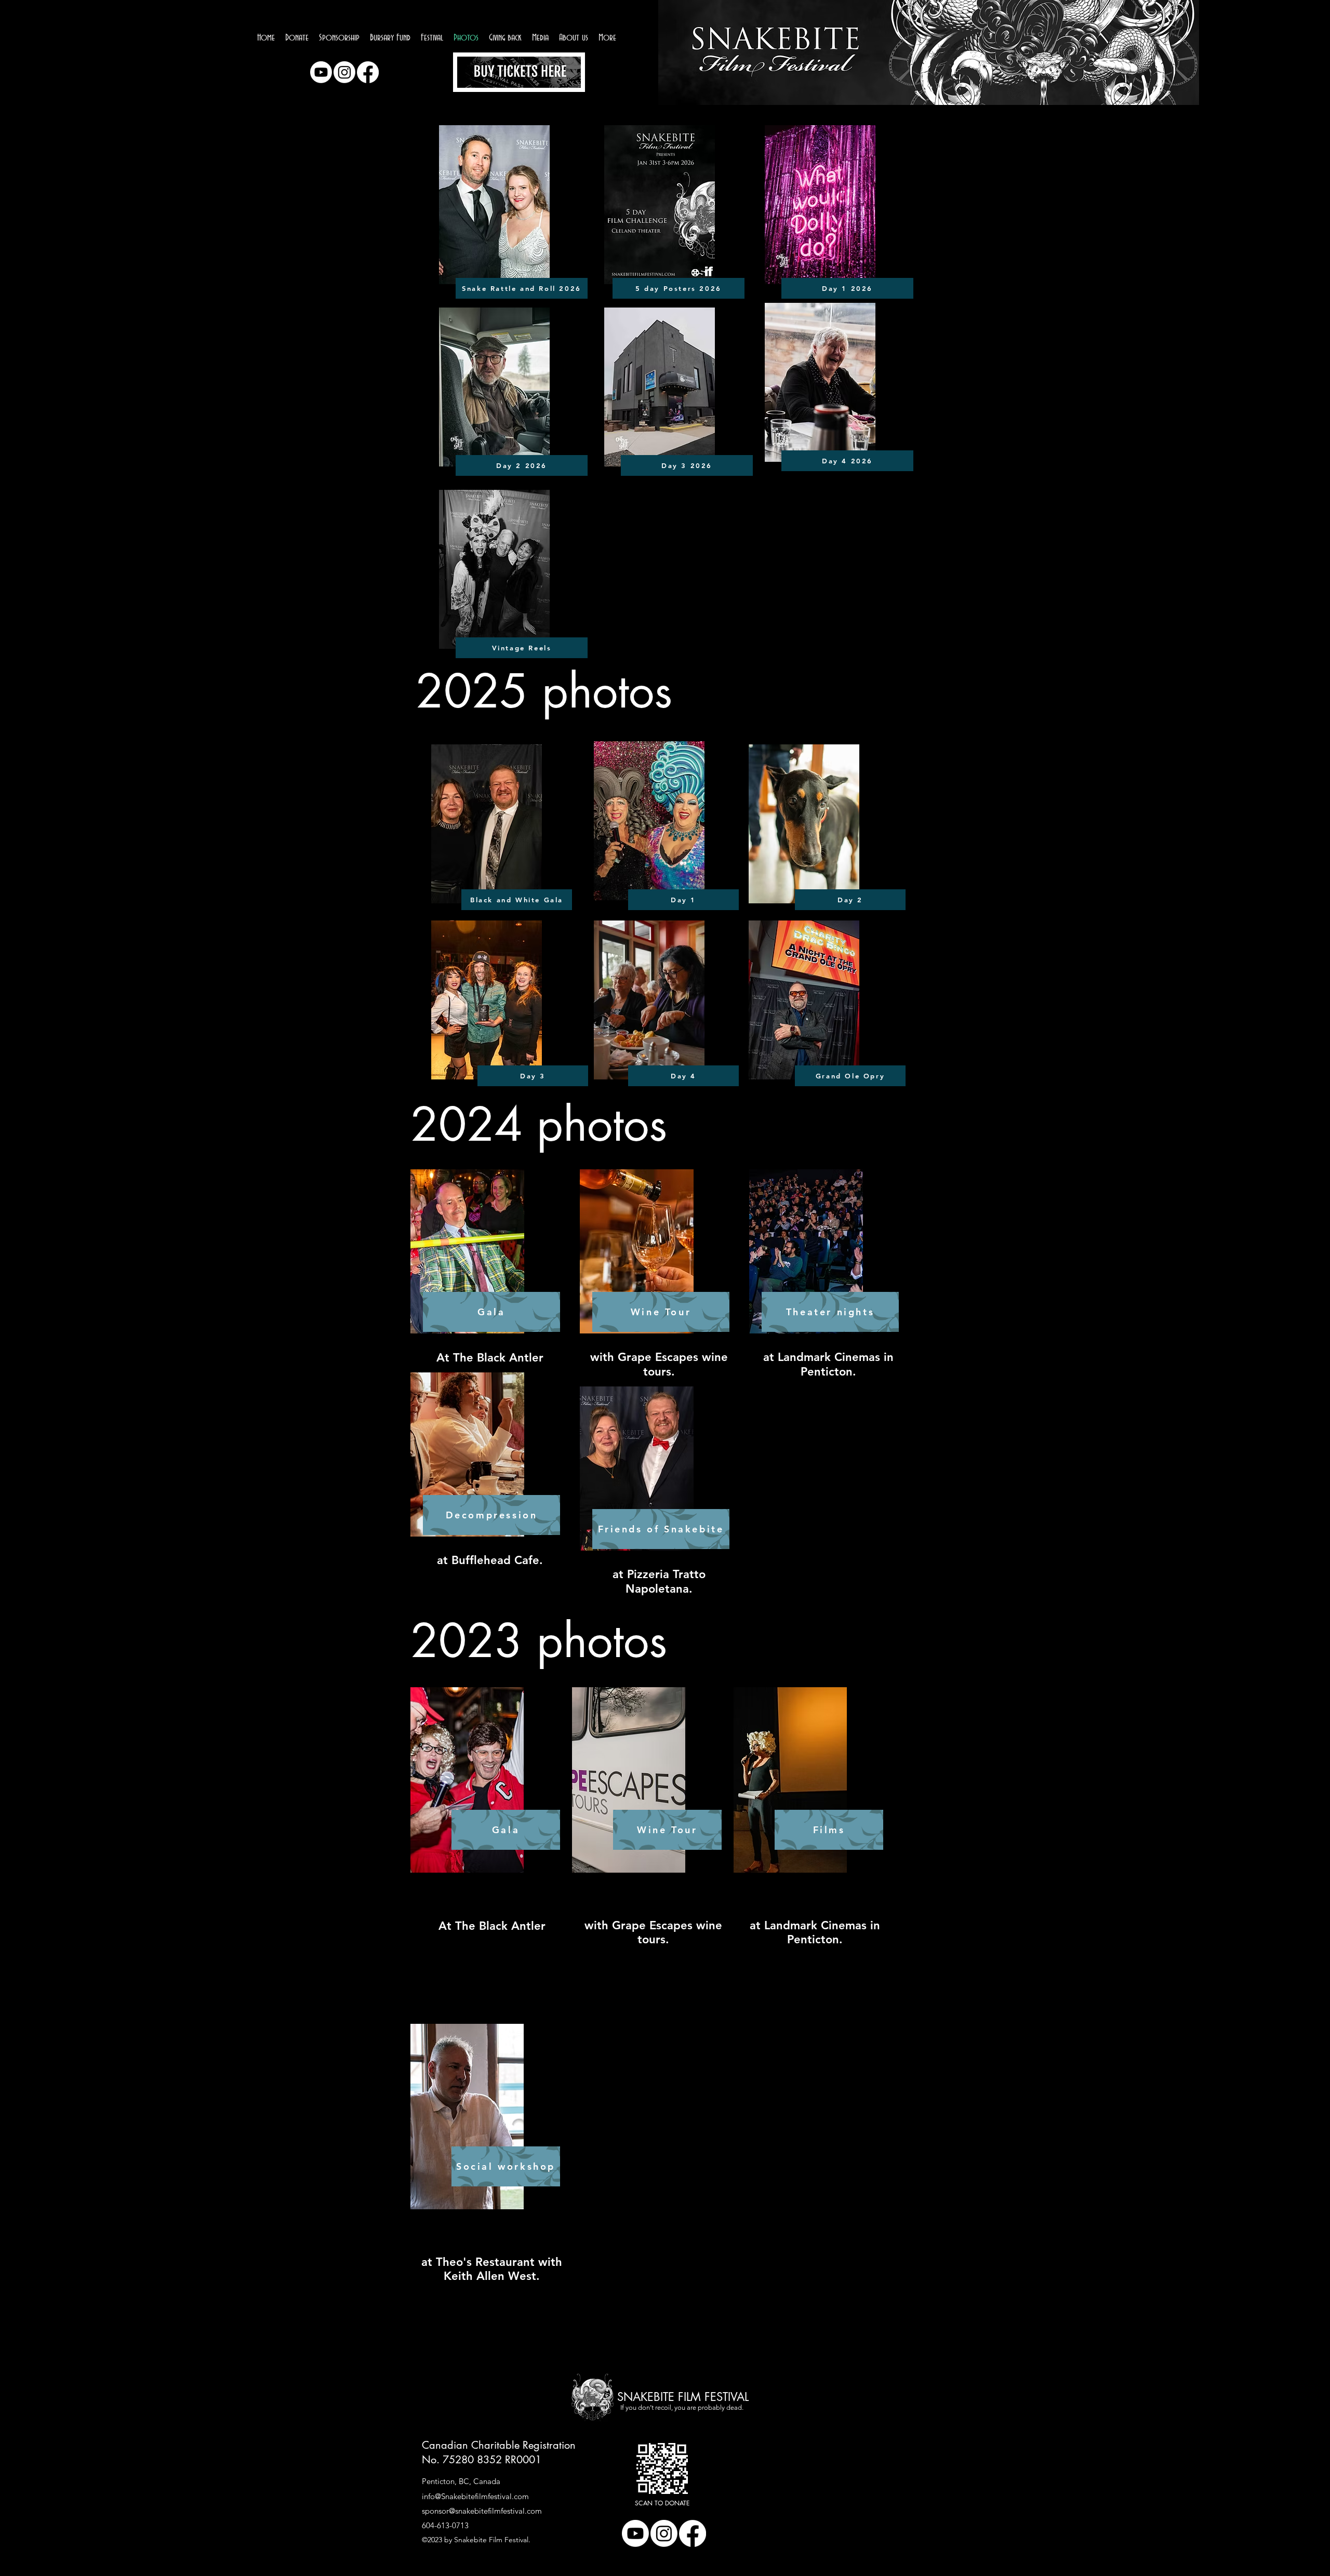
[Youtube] (321, 72)
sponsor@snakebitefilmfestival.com (482, 2511)
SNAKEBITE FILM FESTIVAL (683, 2397)
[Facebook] (368, 72)
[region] (519, 74)
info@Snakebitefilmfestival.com (475, 2496)
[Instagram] (344, 72)
